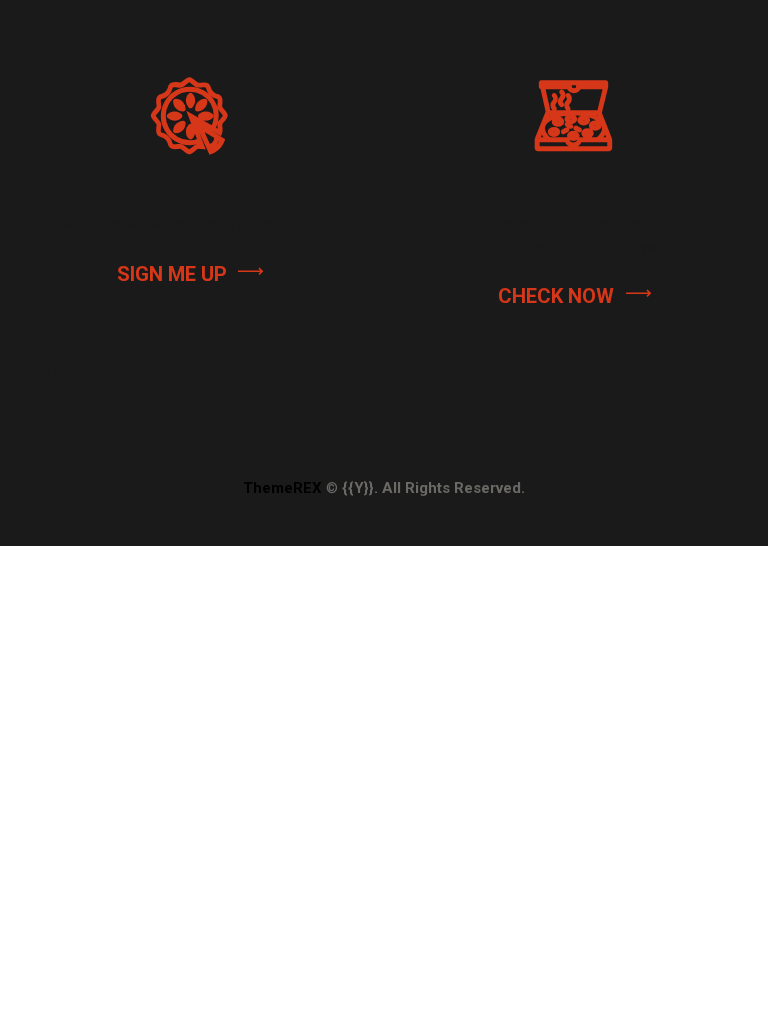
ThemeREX (282, 488)
